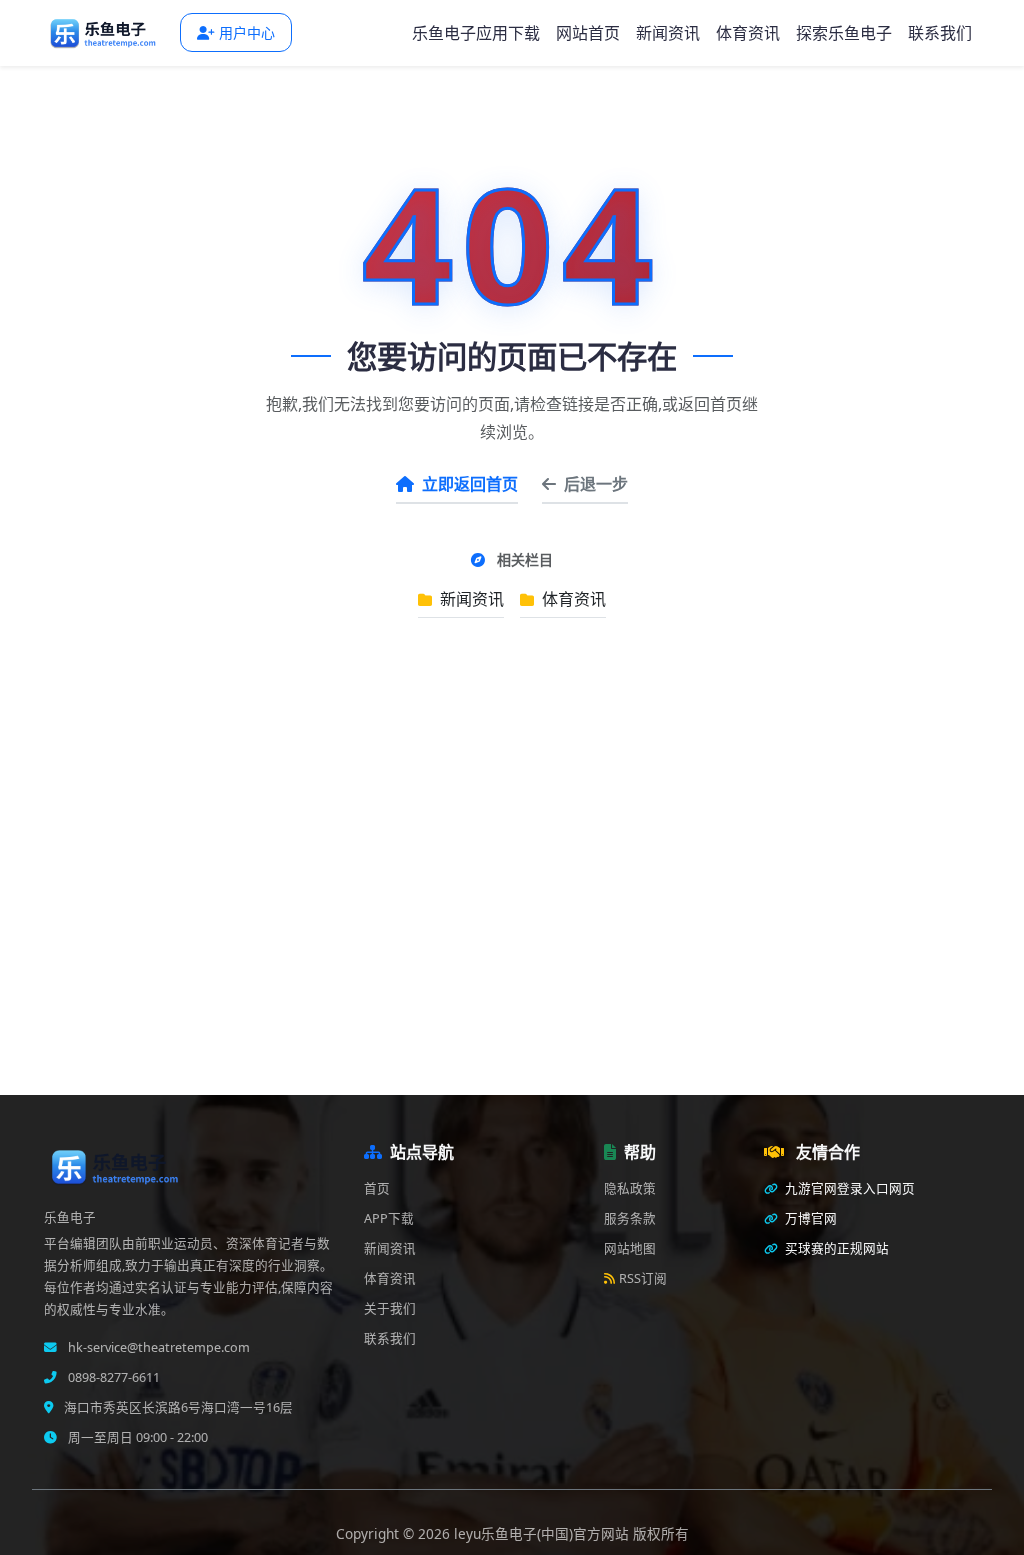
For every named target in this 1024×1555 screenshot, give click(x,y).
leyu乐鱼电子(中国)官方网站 (543, 1533)
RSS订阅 (643, 1278)
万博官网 (809, 1218)
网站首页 (588, 33)
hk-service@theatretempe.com (157, 1347)
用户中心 (247, 32)
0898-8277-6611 (112, 1377)
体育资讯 (748, 33)
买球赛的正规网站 (835, 1248)
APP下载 (389, 1218)
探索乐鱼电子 (844, 33)
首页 (377, 1188)
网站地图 (630, 1248)
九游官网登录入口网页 (848, 1188)
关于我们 (390, 1308)
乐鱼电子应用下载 (476, 33)
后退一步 (596, 484)
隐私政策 (630, 1188)
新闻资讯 (668, 33)
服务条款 (630, 1218)
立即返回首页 (470, 484)
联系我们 (940, 33)
